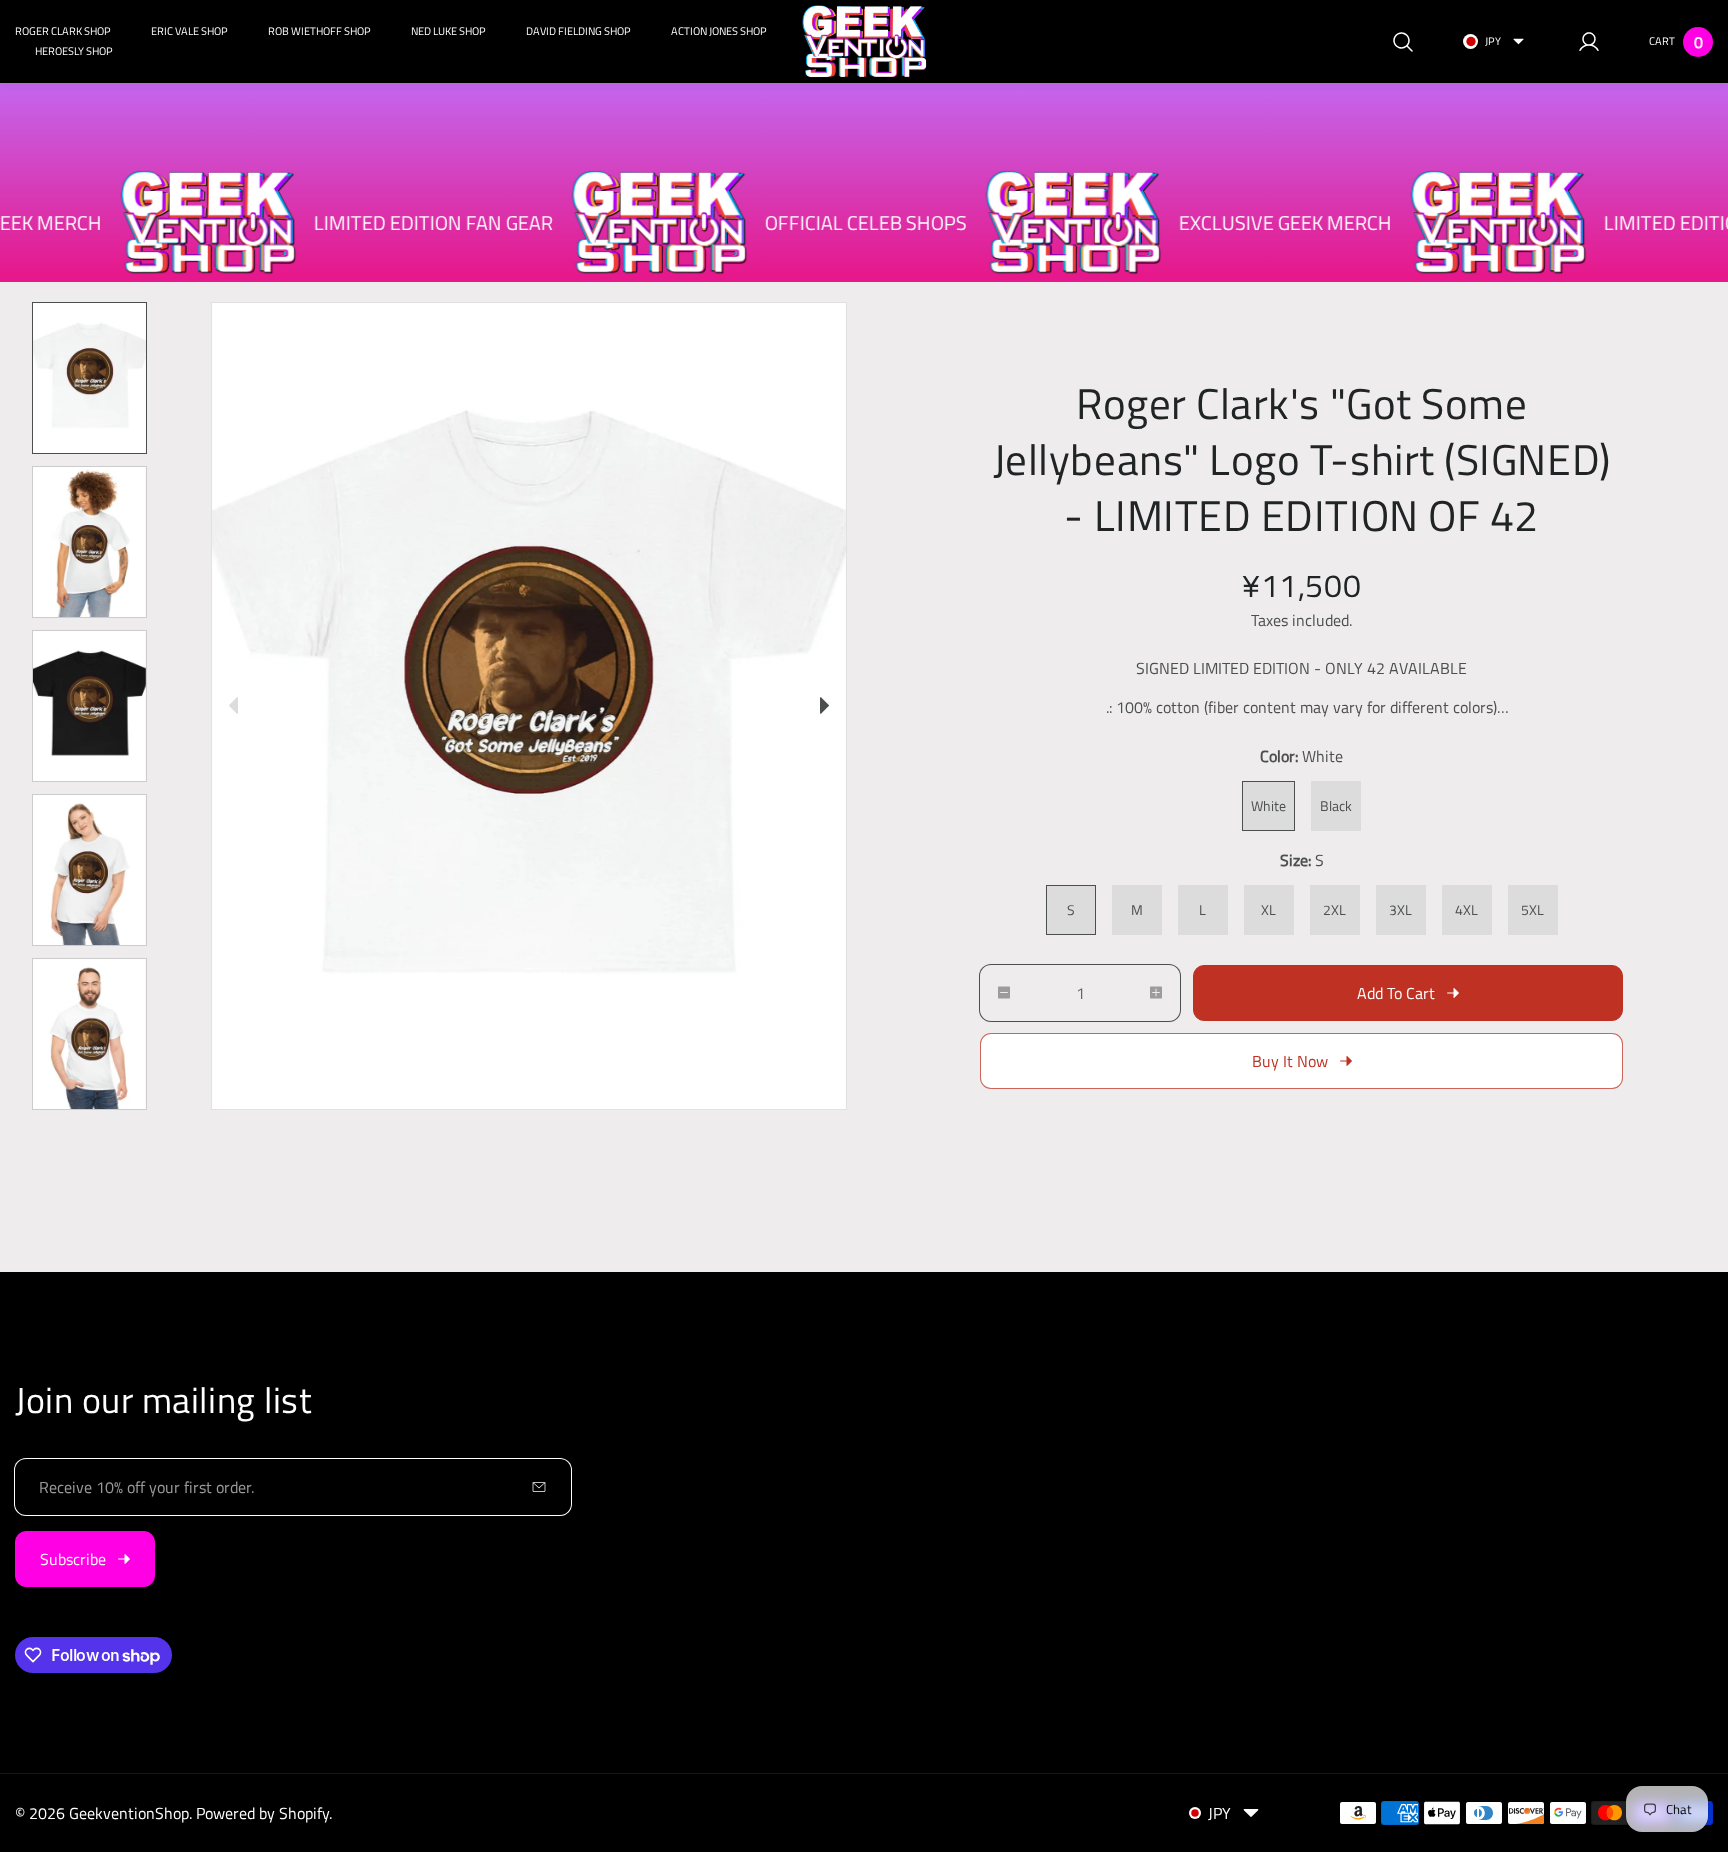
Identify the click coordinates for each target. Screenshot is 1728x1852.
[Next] (824, 705)
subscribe (73, 1559)
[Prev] (233, 705)
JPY (1493, 41)
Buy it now (1290, 1061)
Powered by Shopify (262, 1813)
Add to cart (1396, 993)
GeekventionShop (129, 1813)
